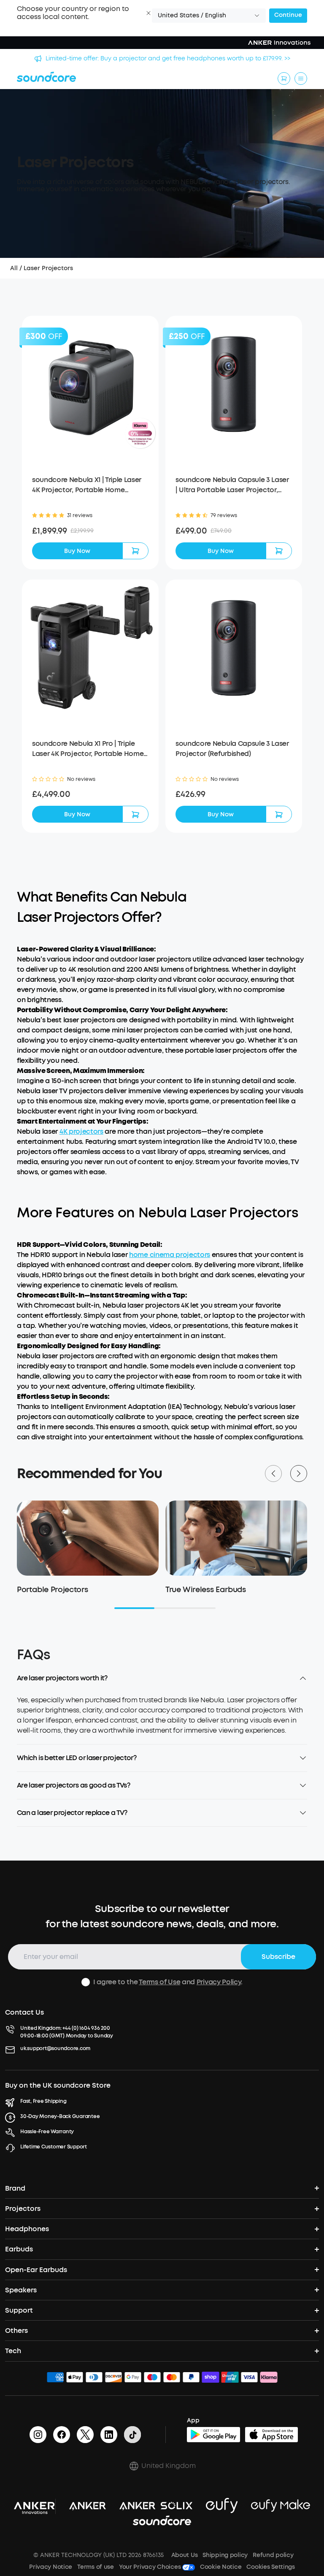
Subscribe (278, 1957)
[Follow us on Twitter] (85, 2435)
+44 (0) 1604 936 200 (86, 2028)
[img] (55, 2378)
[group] (90, 531)
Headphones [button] (27, 2229)
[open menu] (301, 79)
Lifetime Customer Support (54, 2147)
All (14, 268)
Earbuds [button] (19, 2249)
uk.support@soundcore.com (55, 2048)
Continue (288, 15)
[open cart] (284, 79)
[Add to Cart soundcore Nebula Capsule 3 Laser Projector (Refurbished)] (279, 814)
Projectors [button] (23, 2209)
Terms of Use (159, 1982)
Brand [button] (15, 2188)
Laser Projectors (48, 268)
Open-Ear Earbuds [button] (36, 2270)
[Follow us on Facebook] (62, 2435)
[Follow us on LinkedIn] (109, 2435)
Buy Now (77, 551)
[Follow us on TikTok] (132, 2435)
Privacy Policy (219, 1982)
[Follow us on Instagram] (38, 2435)
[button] (148, 13)
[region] (162, 1720)
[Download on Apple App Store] (272, 2435)
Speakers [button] (21, 2290)
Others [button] (16, 2331)
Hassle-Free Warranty (47, 2132)
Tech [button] (13, 2351)
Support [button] (19, 2310)
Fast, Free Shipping (43, 2101)
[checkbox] (86, 1982)
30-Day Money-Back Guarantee (60, 2116)
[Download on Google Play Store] (213, 2435)
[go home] (46, 77)
